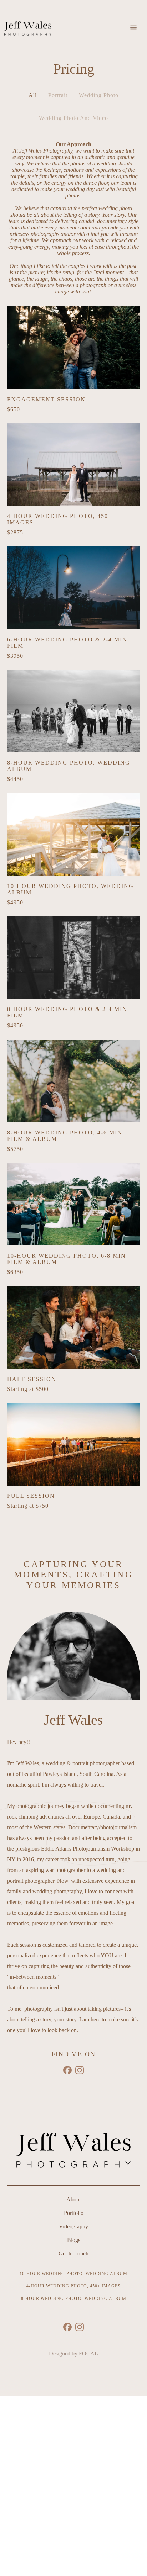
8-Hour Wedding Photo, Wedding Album (74, 2299)
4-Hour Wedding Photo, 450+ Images (73, 2286)
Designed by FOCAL (73, 2353)
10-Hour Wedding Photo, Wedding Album (73, 2274)
